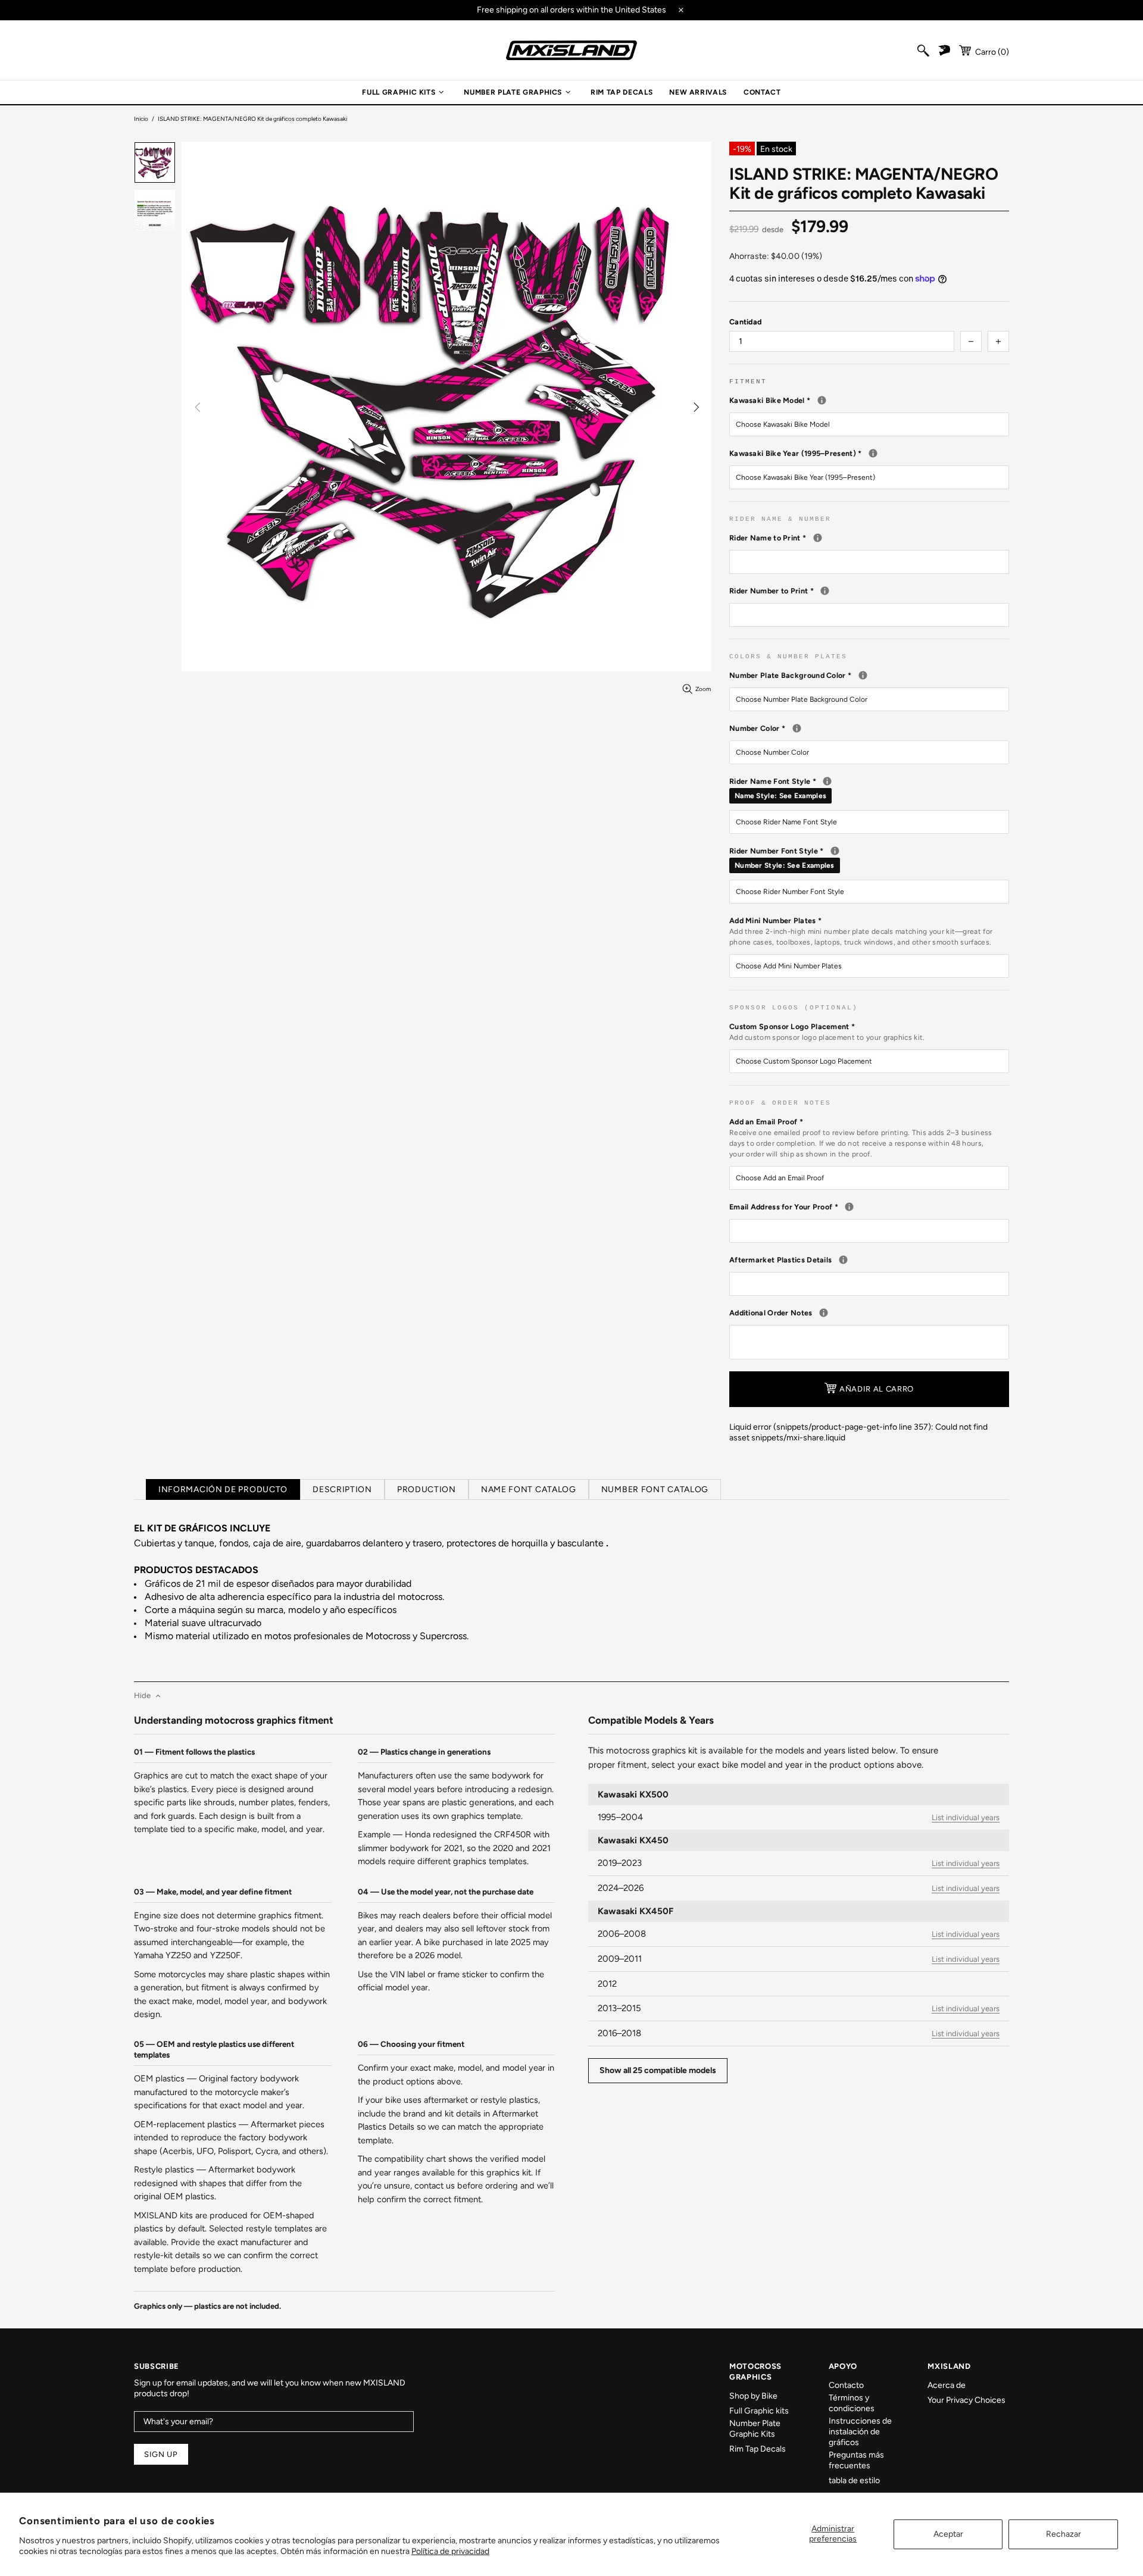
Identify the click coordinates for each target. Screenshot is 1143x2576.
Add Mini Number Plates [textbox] (861, 931)
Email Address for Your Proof (869, 1206)
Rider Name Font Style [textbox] (869, 788)
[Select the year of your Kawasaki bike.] (873, 453)
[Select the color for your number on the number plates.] (797, 728)
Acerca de (947, 2385)
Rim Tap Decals (758, 2449)
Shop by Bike (753, 2396)
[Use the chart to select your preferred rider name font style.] (827, 781)
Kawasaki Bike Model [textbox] (869, 400)
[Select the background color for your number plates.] (863, 675)
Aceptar (948, 2534)
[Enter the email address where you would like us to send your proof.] (849, 1207)
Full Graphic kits (759, 2411)
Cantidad (745, 322)
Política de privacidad (450, 2551)
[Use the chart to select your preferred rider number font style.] (835, 851)
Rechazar (1064, 2534)
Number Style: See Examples (785, 865)
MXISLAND (571, 50)
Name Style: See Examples (780, 796)
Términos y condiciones (852, 2403)
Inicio (141, 119)
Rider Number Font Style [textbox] (869, 858)
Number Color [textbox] (858, 728)
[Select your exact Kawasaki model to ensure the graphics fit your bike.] (822, 400)
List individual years (966, 1817)
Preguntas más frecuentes (856, 2460)
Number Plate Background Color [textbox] (869, 675)
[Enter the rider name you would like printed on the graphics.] (818, 538)
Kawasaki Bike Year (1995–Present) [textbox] (865, 453)
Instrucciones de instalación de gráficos (860, 2432)
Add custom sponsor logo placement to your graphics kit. (827, 1037)
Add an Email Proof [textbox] (861, 1138)
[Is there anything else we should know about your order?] (824, 1313)
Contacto (846, 2385)
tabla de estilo (854, 2480)
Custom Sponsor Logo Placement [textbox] (827, 1032)
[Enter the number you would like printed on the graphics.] (825, 591)
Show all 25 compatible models (658, 2070)
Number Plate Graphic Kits (755, 2429)
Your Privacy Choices (966, 2400)
